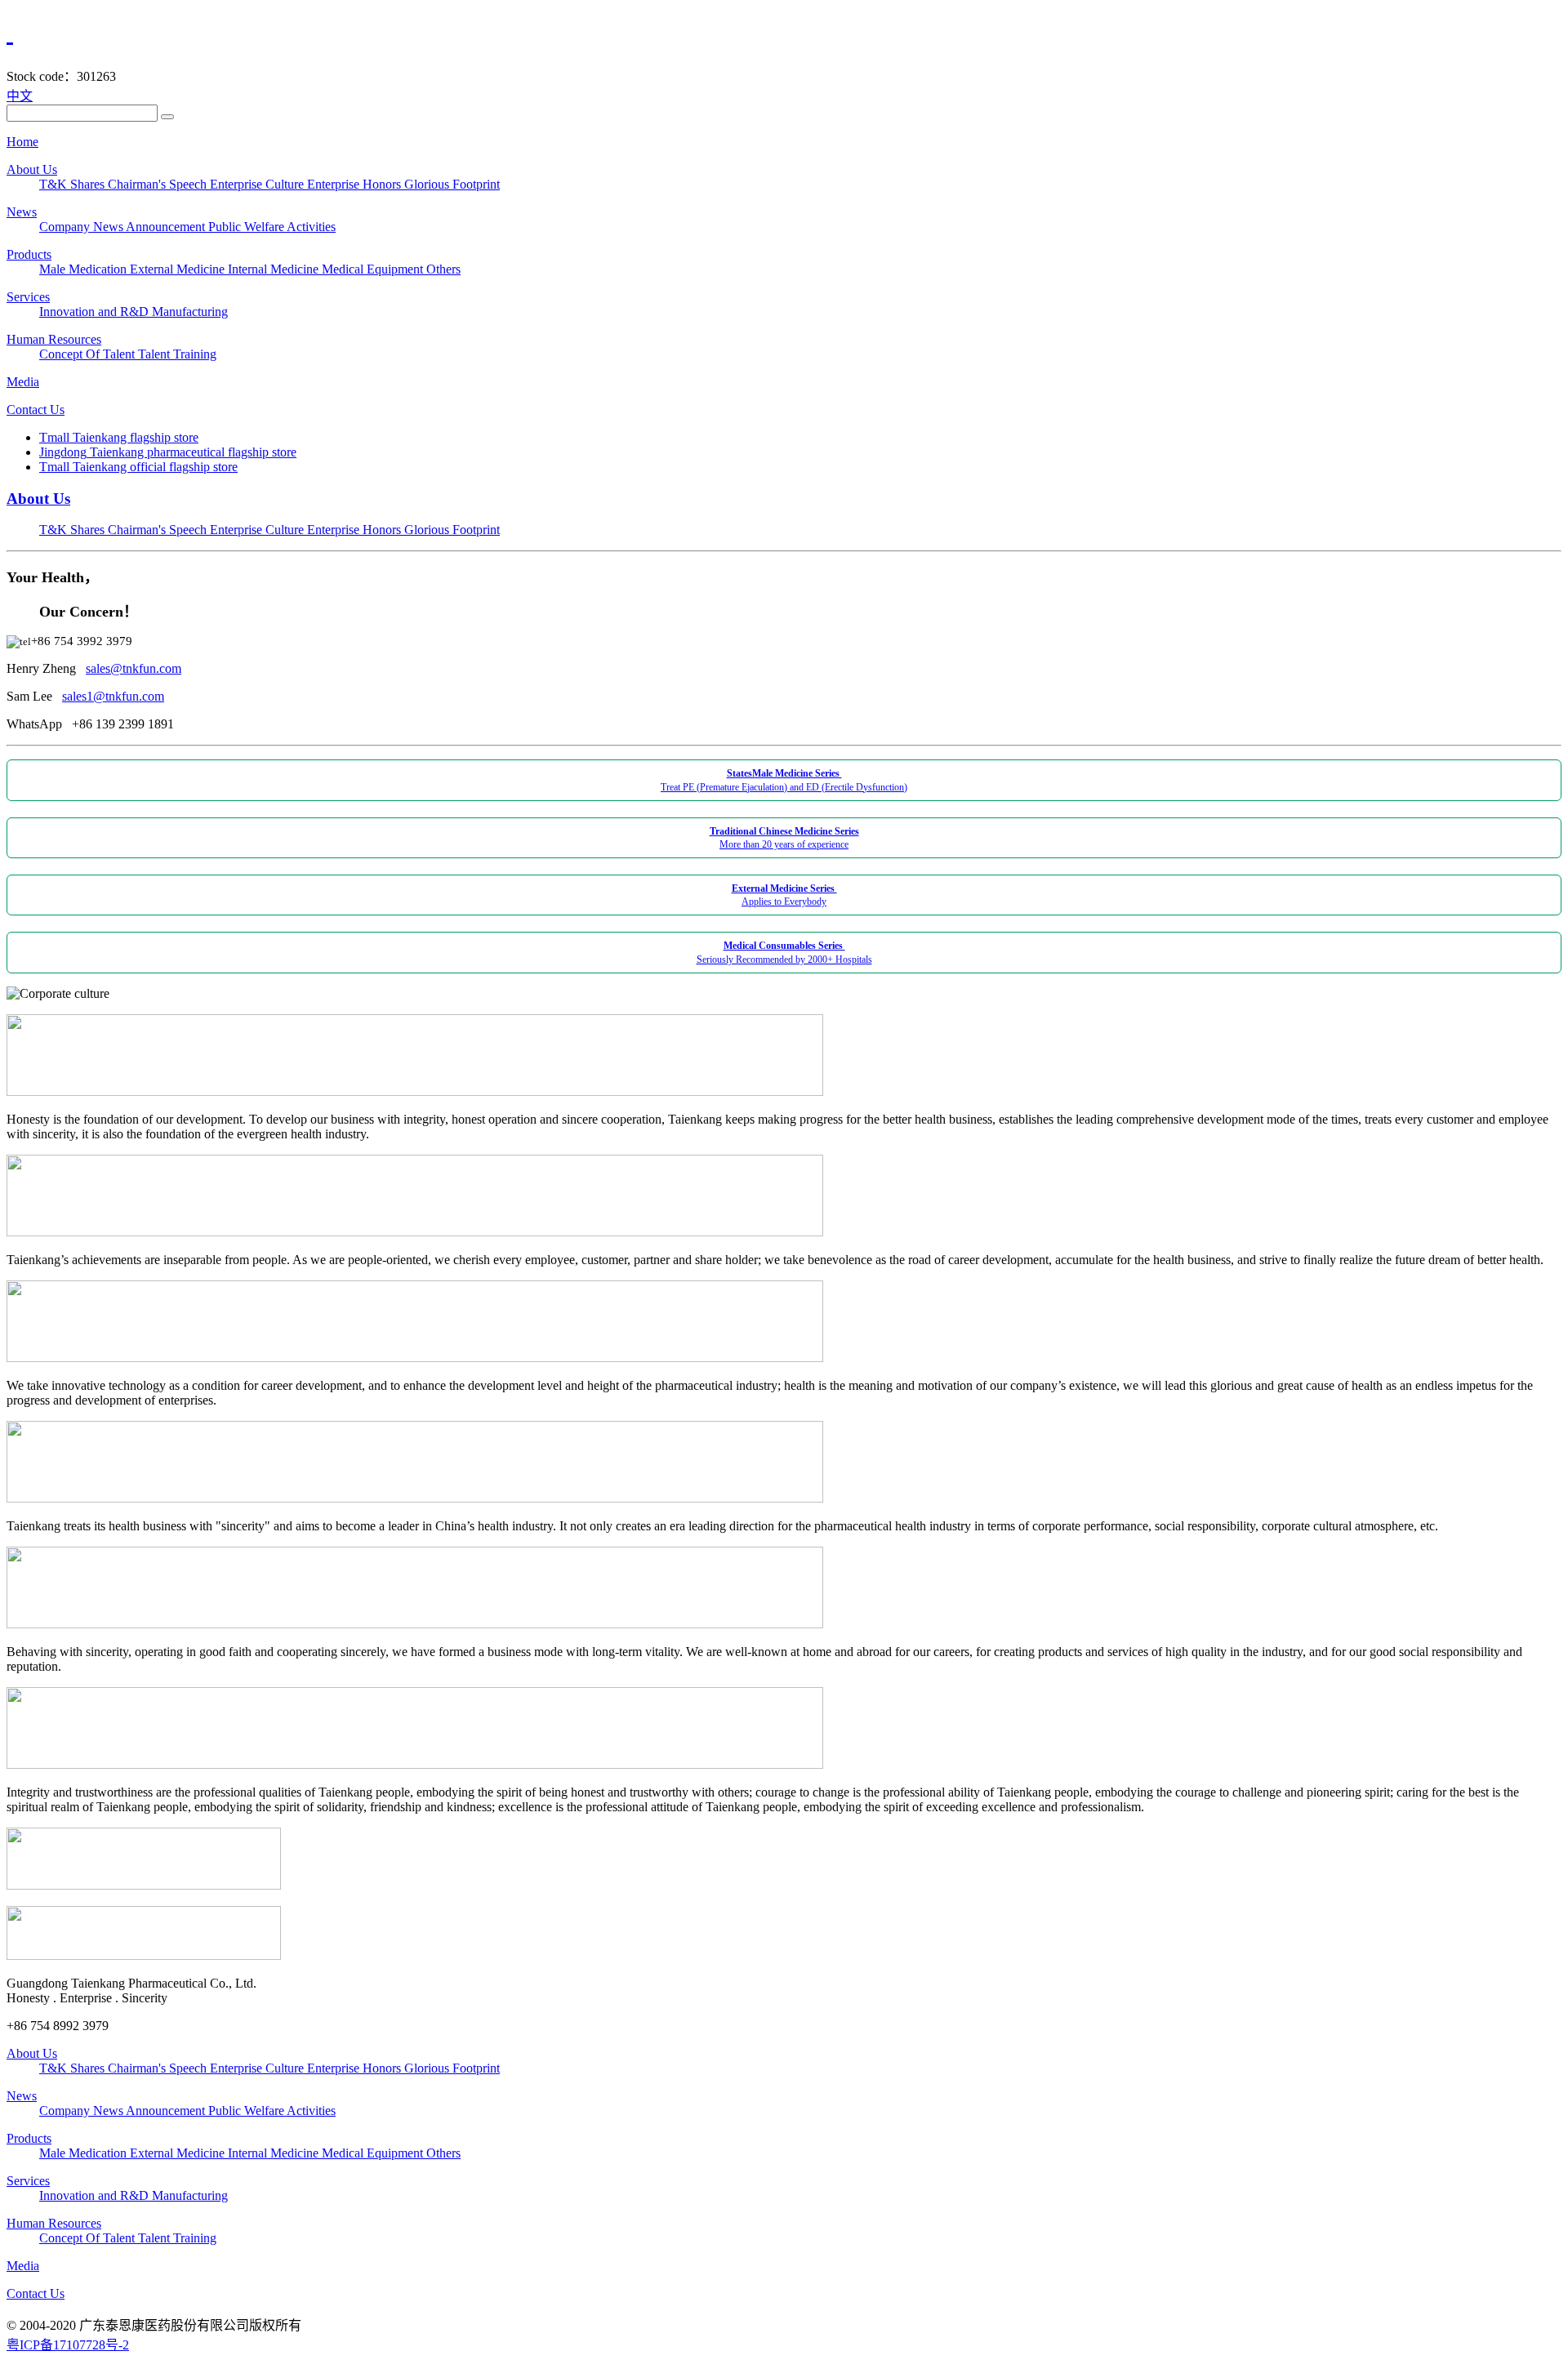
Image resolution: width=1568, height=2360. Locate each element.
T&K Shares (73, 184)
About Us (32, 169)
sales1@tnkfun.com (113, 696)
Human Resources (54, 339)
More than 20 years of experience (784, 838)
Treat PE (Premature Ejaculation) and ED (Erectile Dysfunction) (784, 780)
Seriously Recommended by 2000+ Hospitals (784, 952)
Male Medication (85, 269)
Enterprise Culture (258, 184)
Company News (82, 227)
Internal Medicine (275, 269)
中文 (20, 96)
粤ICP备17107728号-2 (68, 2345)
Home (22, 142)
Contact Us (36, 410)
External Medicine (179, 269)
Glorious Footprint (452, 184)
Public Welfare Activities (272, 227)
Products (29, 254)
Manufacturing (190, 312)
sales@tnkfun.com (134, 668)
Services (28, 297)
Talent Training (177, 354)
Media (23, 382)
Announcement (167, 227)
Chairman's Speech (159, 184)
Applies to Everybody (784, 895)
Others (443, 269)
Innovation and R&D (96, 312)
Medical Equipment (374, 269)
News (22, 212)
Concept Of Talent (89, 354)
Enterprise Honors (356, 184)
